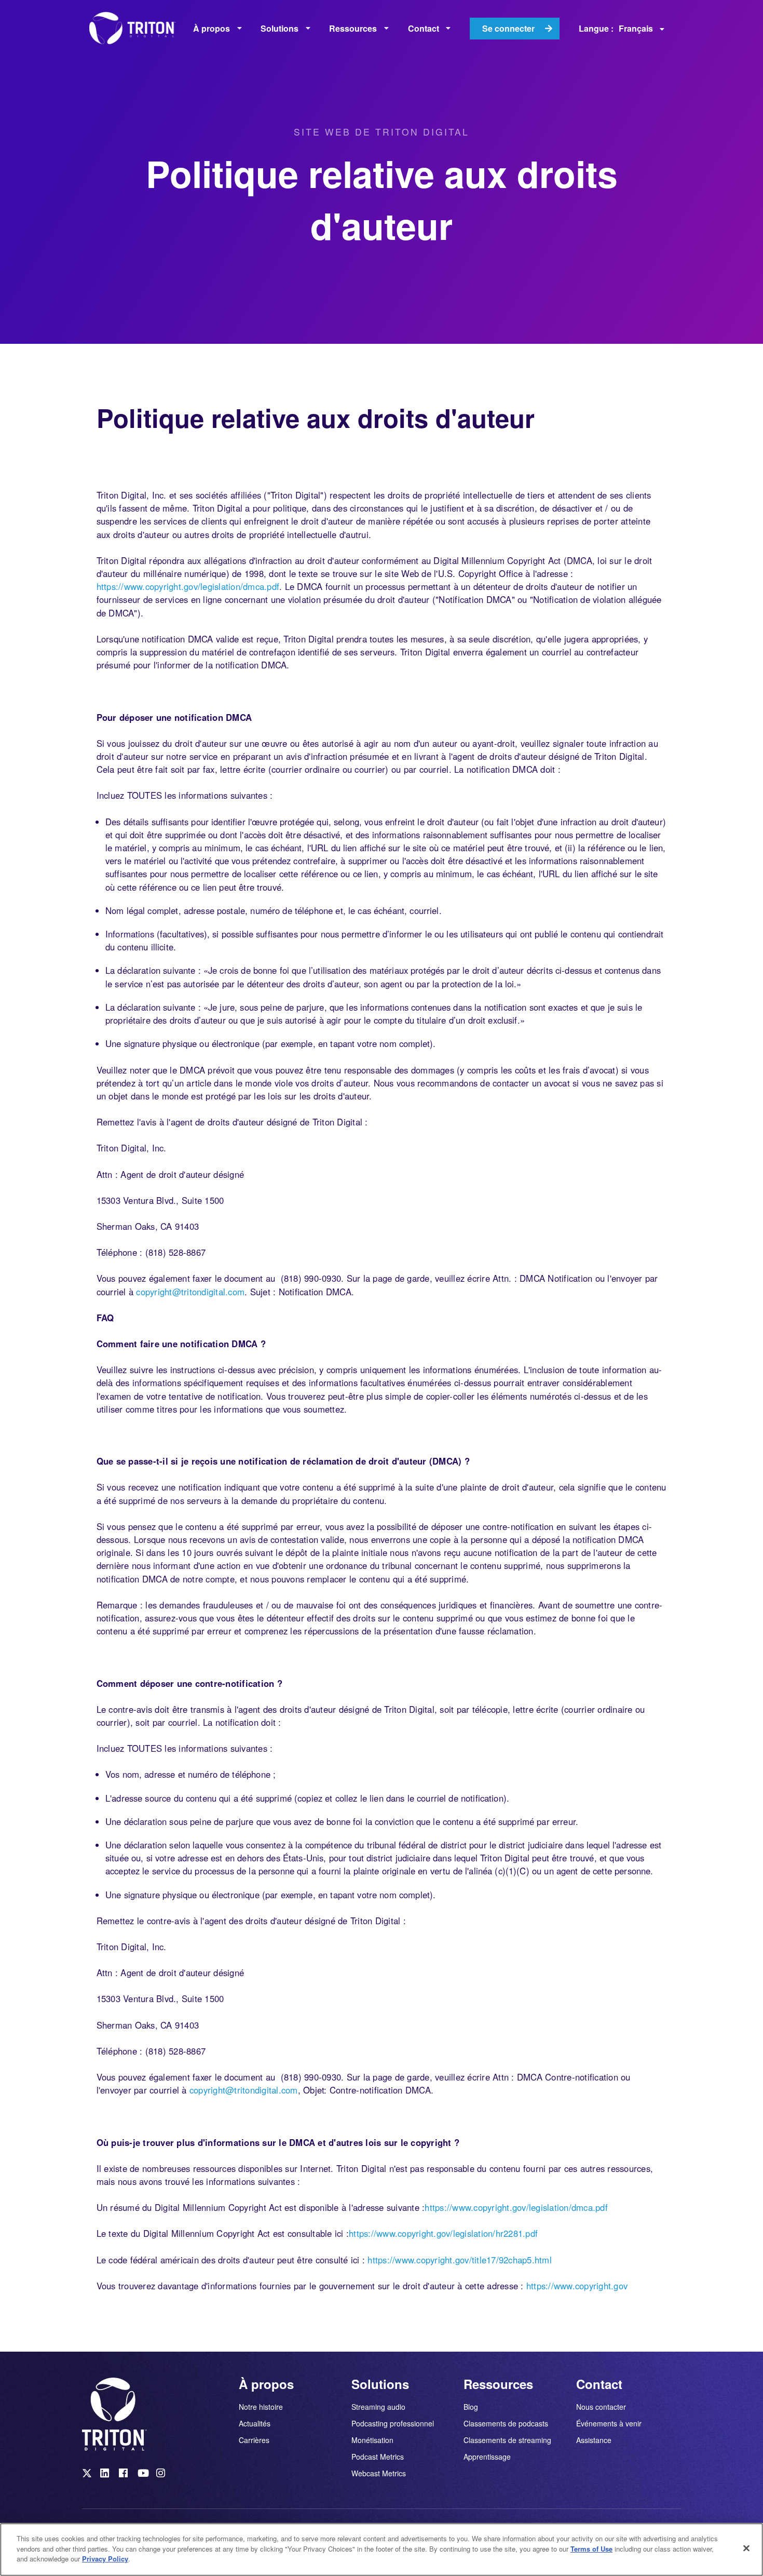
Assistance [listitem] (594, 2439)
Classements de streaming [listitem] (507, 2440)
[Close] (746, 2548)
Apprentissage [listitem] (487, 2456)
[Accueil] (136, 29)
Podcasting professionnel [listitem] (393, 2423)
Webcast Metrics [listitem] (379, 2473)
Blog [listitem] (471, 2407)
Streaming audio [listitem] (378, 2407)
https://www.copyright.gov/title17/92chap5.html (460, 2260)
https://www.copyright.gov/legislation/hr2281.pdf (443, 2233)
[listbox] (217, 29)
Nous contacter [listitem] (601, 2407)
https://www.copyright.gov (577, 2286)
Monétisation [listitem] (372, 2440)
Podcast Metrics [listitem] (378, 2457)
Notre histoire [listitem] (261, 2407)
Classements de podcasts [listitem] (506, 2423)
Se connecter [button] (508, 28)
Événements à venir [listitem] (609, 2423)
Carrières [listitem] (254, 2439)
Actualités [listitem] (255, 2423)
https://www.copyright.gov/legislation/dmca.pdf (188, 586)
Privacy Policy (105, 2559)
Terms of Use (591, 2549)
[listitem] (88, 2475)
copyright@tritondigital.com (190, 1292)
